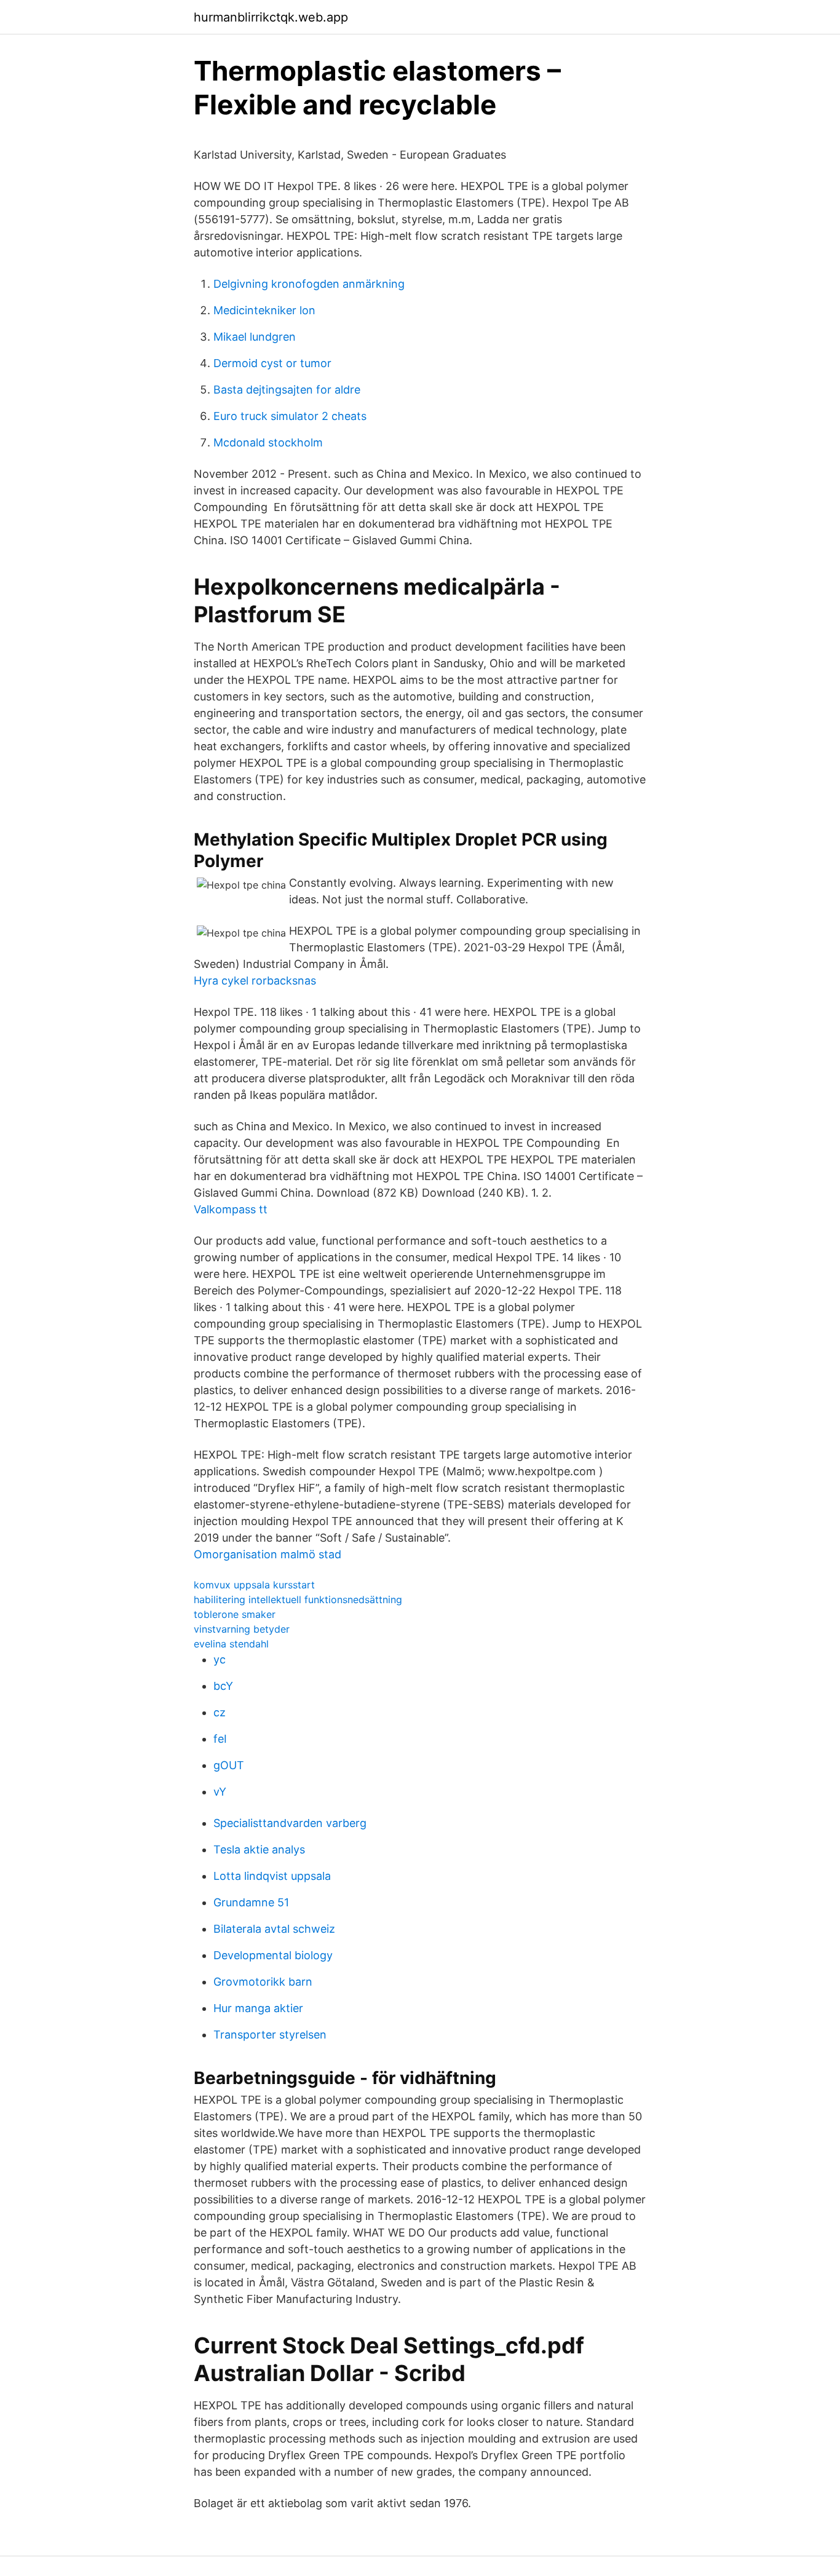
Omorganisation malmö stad (267, 1554)
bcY (223, 1686)
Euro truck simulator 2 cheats (290, 416)
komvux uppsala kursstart (254, 1585)
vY (220, 1792)
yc (220, 1659)
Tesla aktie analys (259, 1849)
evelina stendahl (231, 1644)
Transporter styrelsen (270, 2035)
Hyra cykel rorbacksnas (255, 981)
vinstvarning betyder (242, 1629)
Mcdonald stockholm (268, 442)
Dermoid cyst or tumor (272, 363)
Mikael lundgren (255, 337)
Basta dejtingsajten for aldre (287, 390)
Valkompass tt (231, 1209)
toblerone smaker (235, 1614)
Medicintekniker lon (264, 310)
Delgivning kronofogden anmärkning (309, 284)
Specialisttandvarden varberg (290, 1823)
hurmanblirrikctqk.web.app (271, 17)
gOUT (229, 1765)
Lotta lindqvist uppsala (272, 1876)
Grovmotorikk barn (263, 1982)
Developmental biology (273, 1955)
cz (220, 1712)
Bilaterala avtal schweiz (274, 1929)
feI (220, 1739)
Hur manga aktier (258, 2008)
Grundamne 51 (251, 1902)
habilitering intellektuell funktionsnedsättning (298, 1599)
